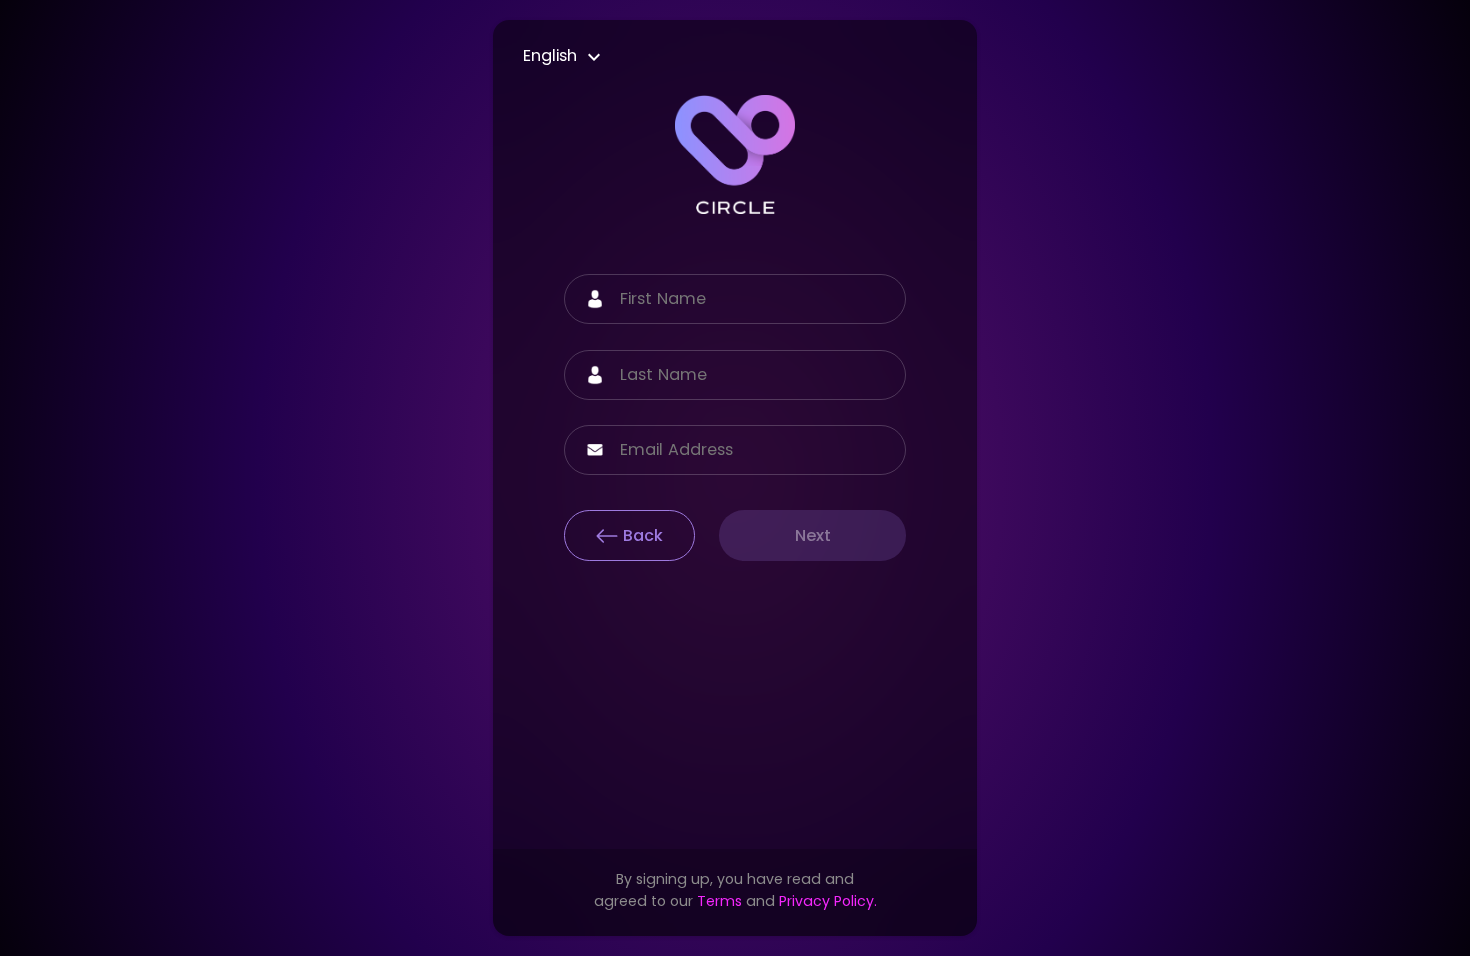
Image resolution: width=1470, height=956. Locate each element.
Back (643, 535)
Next (813, 535)
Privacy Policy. (828, 901)
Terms (719, 901)
